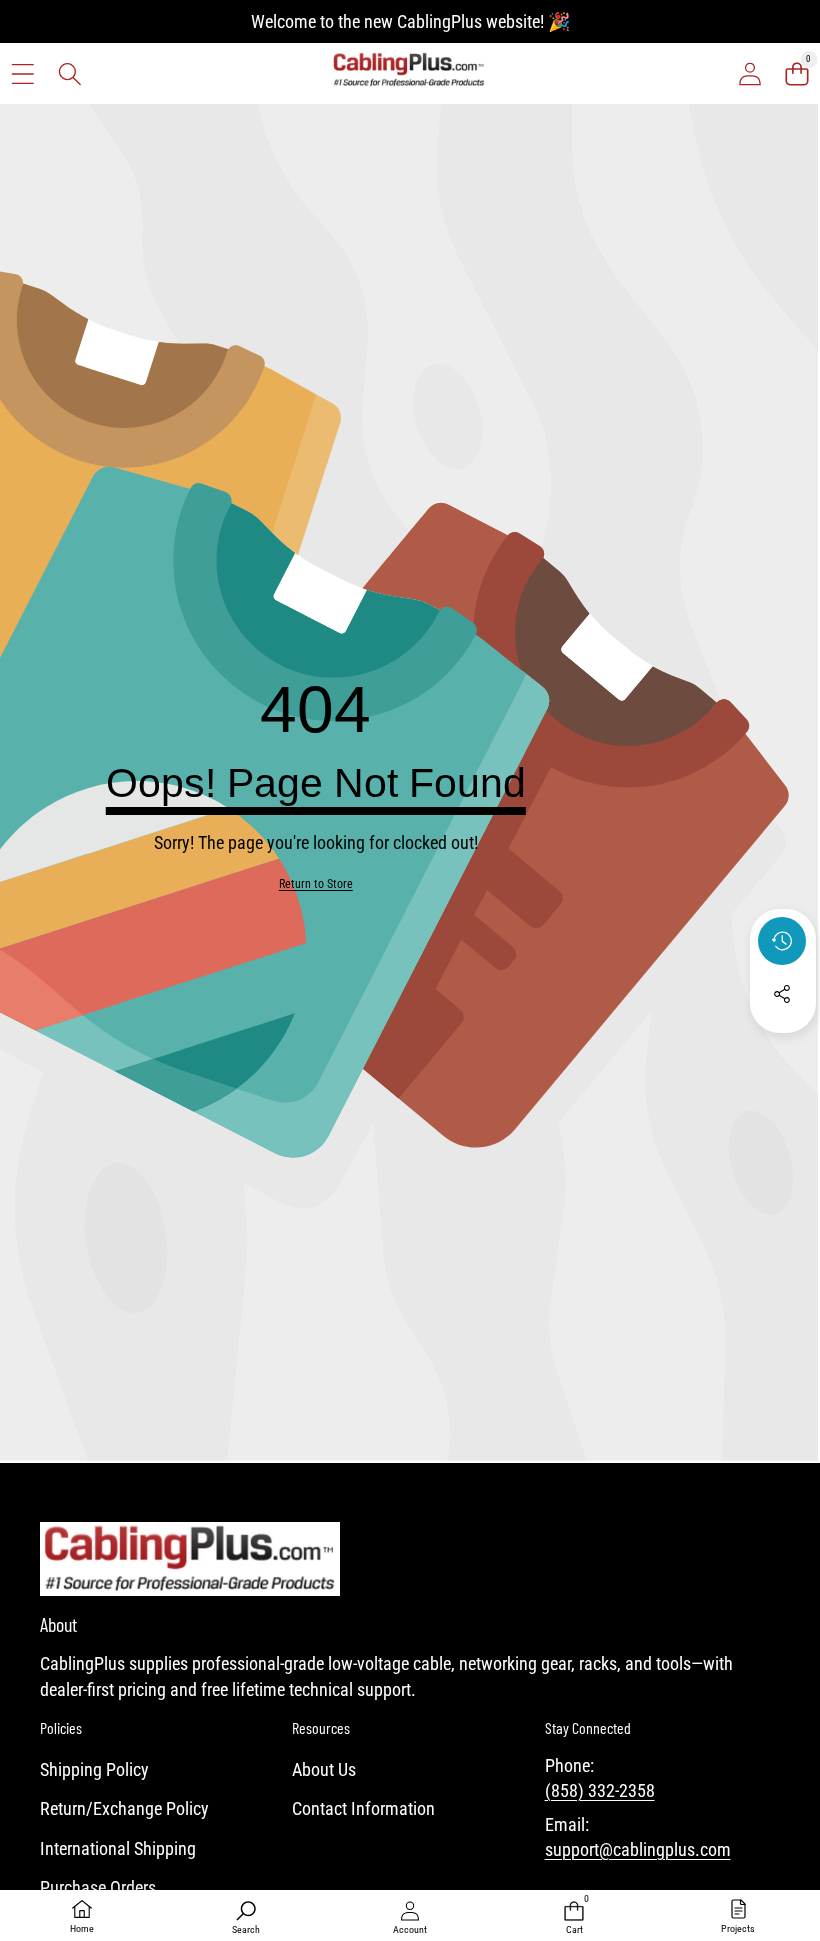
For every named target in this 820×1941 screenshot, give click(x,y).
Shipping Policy (94, 1769)
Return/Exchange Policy (124, 1808)
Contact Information (363, 1808)
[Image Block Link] (190, 1559)
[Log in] (749, 73)
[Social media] (782, 994)
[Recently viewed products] (782, 941)
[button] (796, 73)
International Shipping (118, 1848)
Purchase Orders (98, 1887)
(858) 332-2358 (600, 1790)
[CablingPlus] (409, 73)
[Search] (69, 73)
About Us (324, 1769)
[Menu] (22, 73)
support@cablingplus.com (638, 1849)
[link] (316, 884)
